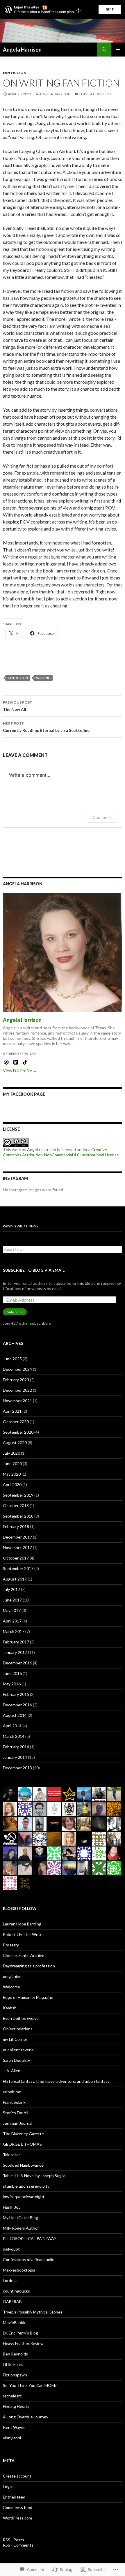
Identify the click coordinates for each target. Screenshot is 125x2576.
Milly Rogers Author (21, 2228)
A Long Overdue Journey (26, 2417)
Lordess (10, 2280)
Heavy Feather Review (23, 2343)
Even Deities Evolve (21, 2018)
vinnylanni (12, 2438)
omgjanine (12, 1976)
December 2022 (17, 1390)
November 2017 (17, 1547)
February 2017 (16, 1642)
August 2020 (15, 1443)
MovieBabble (15, 2322)
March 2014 (14, 1736)
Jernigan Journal (18, 2123)
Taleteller (11, 2155)
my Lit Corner (15, 2039)
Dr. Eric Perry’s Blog (20, 2333)
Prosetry (11, 1945)
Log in (8, 2486)
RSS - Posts (14, 2540)
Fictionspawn (15, 2375)
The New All (18, 706)
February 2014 (16, 1747)
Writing (43, 678)
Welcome (11, 1987)
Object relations (18, 2029)
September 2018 (18, 1516)
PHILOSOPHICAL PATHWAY (30, 2238)
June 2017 (12, 1600)
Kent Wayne (14, 2427)
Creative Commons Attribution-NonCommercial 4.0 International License (61, 1152)
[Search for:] (63, 1249)
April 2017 (12, 1621)
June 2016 (12, 1673)
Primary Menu (118, 50)
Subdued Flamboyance (23, 2165)
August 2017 (15, 1579)
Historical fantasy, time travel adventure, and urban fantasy (56, 2081)
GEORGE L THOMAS (22, 2144)
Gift (110, 9)
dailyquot (11, 2249)
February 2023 (16, 1380)
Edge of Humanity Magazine (28, 1997)
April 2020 (12, 1485)
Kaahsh (10, 2008)
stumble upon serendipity (26, 2186)
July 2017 (11, 1589)
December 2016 (17, 1663)
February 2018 (16, 1526)
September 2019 (18, 1495)
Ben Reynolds (15, 2354)
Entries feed (14, 2497)
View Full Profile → (20, 1071)
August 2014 (15, 1715)
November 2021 (17, 1401)
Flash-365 (12, 2207)
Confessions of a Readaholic (28, 2259)
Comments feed (18, 2507)
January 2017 (15, 1652)
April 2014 (12, 1726)
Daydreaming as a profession (29, 1966)
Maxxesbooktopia (19, 2270)
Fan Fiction (15, 73)
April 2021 (12, 1411)
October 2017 (16, 1558)
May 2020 (12, 1474)
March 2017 (14, 1631)
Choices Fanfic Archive (24, 1955)
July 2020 (11, 1453)
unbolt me (12, 2092)
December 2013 (17, 1768)
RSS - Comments (18, 2545)
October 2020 (16, 1422)
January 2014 (15, 1757)
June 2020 (12, 1464)
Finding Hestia (16, 2406)
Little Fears (13, 2364)
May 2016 (12, 1684)
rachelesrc (12, 2396)
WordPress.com (17, 2518)
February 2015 (16, 1694)
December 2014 (17, 1705)
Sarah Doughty (16, 2060)
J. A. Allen (12, 2071)
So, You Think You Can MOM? (30, 2385)
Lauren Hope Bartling (22, 1924)
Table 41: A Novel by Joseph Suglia (34, 2176)
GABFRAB (12, 2301)
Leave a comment (95, 94)
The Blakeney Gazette (23, 2134)
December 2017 (17, 1537)
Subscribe (15, 1312)
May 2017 (12, 1610)
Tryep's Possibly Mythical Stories (33, 2312)
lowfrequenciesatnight (24, 2197)
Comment (102, 817)
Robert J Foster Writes (24, 1934)
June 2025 (12, 1359)
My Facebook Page (24, 1094)
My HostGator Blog (20, 2218)
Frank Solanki (15, 2102)
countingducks (16, 2291)
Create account (17, 2476)
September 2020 (18, 1432)
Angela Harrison (22, 50)
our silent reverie (18, 2050)
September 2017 (18, 1568)
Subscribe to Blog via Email (34, 1270)
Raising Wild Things (20, 1226)
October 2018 (16, 1505)
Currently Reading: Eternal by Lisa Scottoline (46, 727)
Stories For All (16, 2113)
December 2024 (17, 1369)
